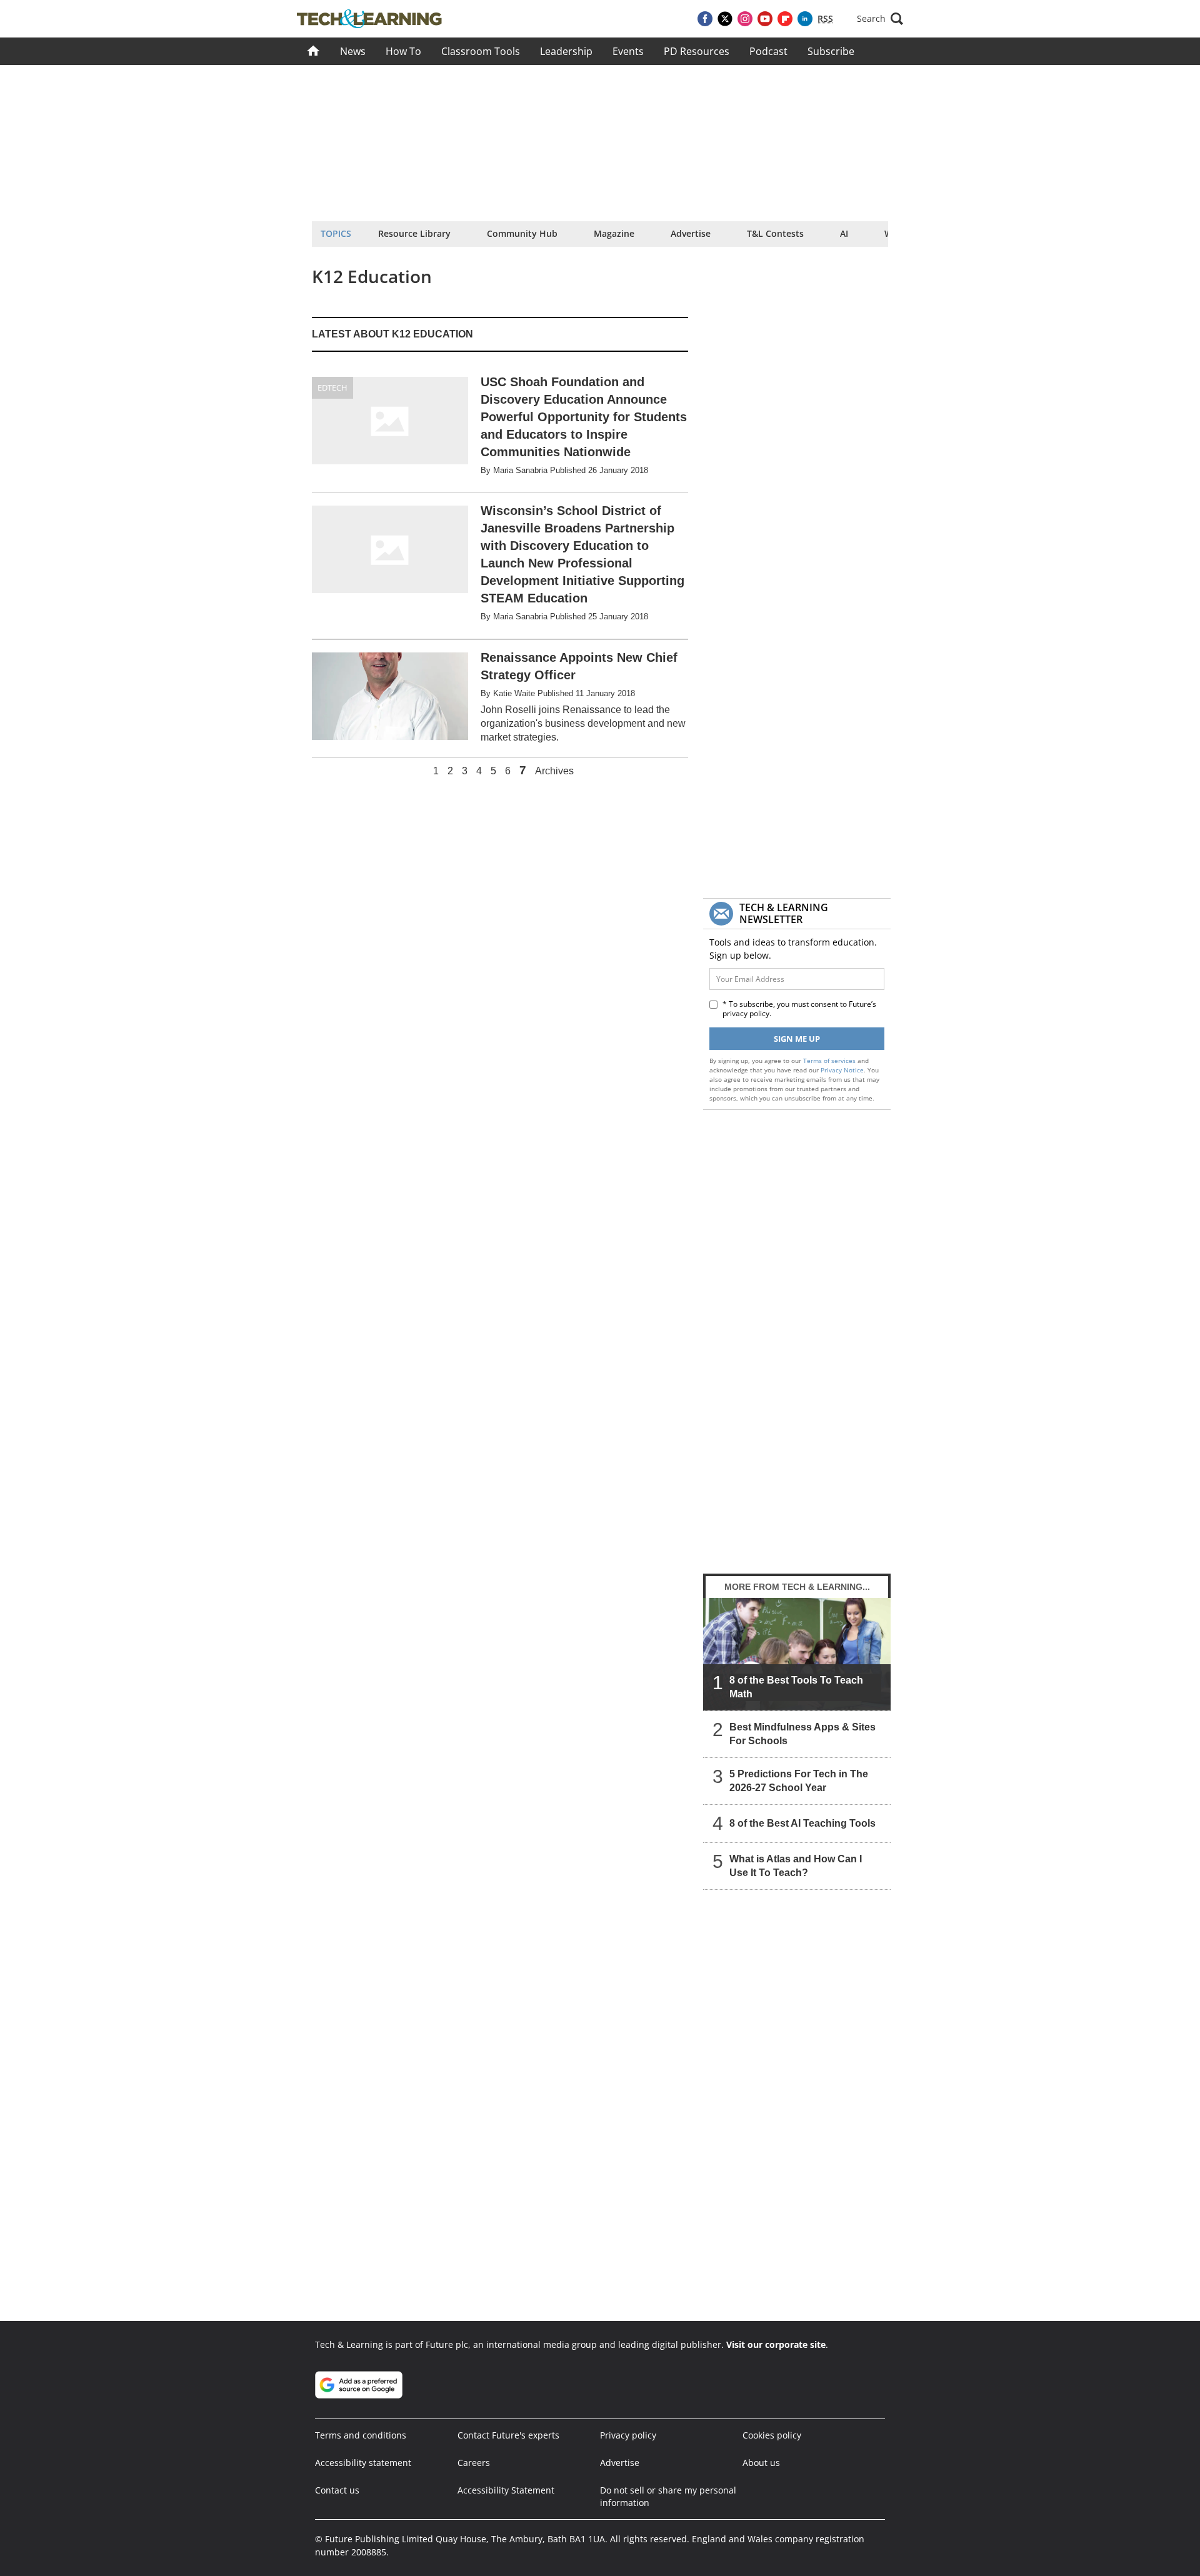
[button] (880, 19)
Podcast (768, 51)
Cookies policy (772, 2435)
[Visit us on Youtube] (765, 19)
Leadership (566, 51)
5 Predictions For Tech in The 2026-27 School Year (799, 1781)
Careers (474, 2463)
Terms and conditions (361, 2435)
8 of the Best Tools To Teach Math (796, 1687)
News (353, 51)
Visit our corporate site (776, 2344)
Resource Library (414, 233)
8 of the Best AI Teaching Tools (802, 1823)
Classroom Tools (481, 51)
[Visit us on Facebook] (705, 19)
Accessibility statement (363, 2463)
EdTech (332, 387)
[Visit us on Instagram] (745, 19)
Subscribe (831, 51)
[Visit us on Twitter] (725, 19)
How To (403, 51)
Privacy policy (628, 2435)
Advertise (691, 233)
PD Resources (697, 51)
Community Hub (522, 233)
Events (628, 51)
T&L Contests (775, 233)
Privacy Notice (842, 1070)
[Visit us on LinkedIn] (805, 19)
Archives (554, 771)
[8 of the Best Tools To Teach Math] (797, 1654)
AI (844, 233)
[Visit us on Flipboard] (785, 19)
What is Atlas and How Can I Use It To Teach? (796, 1866)
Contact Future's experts (508, 2435)
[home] (313, 51)
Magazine (614, 233)
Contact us (337, 2490)
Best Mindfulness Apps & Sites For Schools (802, 1734)
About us (761, 2463)
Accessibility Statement (506, 2490)
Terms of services (830, 1061)
